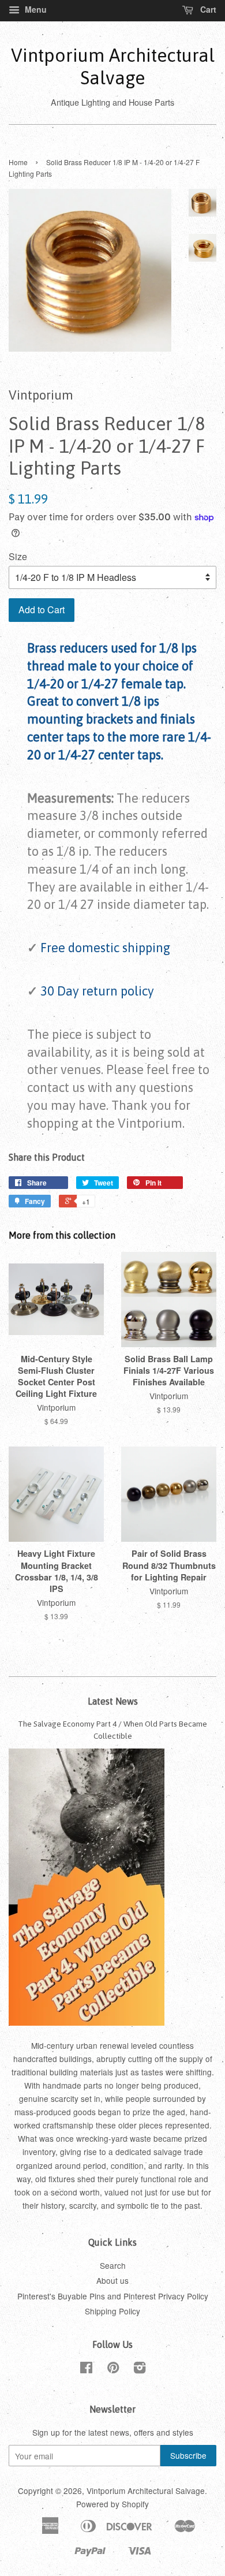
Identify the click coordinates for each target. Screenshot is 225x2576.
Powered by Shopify (112, 2504)
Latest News (113, 1701)
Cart (207, 9)
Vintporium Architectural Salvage (113, 66)
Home (18, 162)
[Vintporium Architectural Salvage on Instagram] (140, 2369)
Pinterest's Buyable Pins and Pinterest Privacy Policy (113, 2296)
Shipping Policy (112, 2311)
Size (18, 556)
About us (112, 2280)
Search (113, 2265)
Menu (35, 9)
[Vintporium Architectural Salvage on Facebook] (86, 2369)
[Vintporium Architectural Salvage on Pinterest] (113, 2369)
